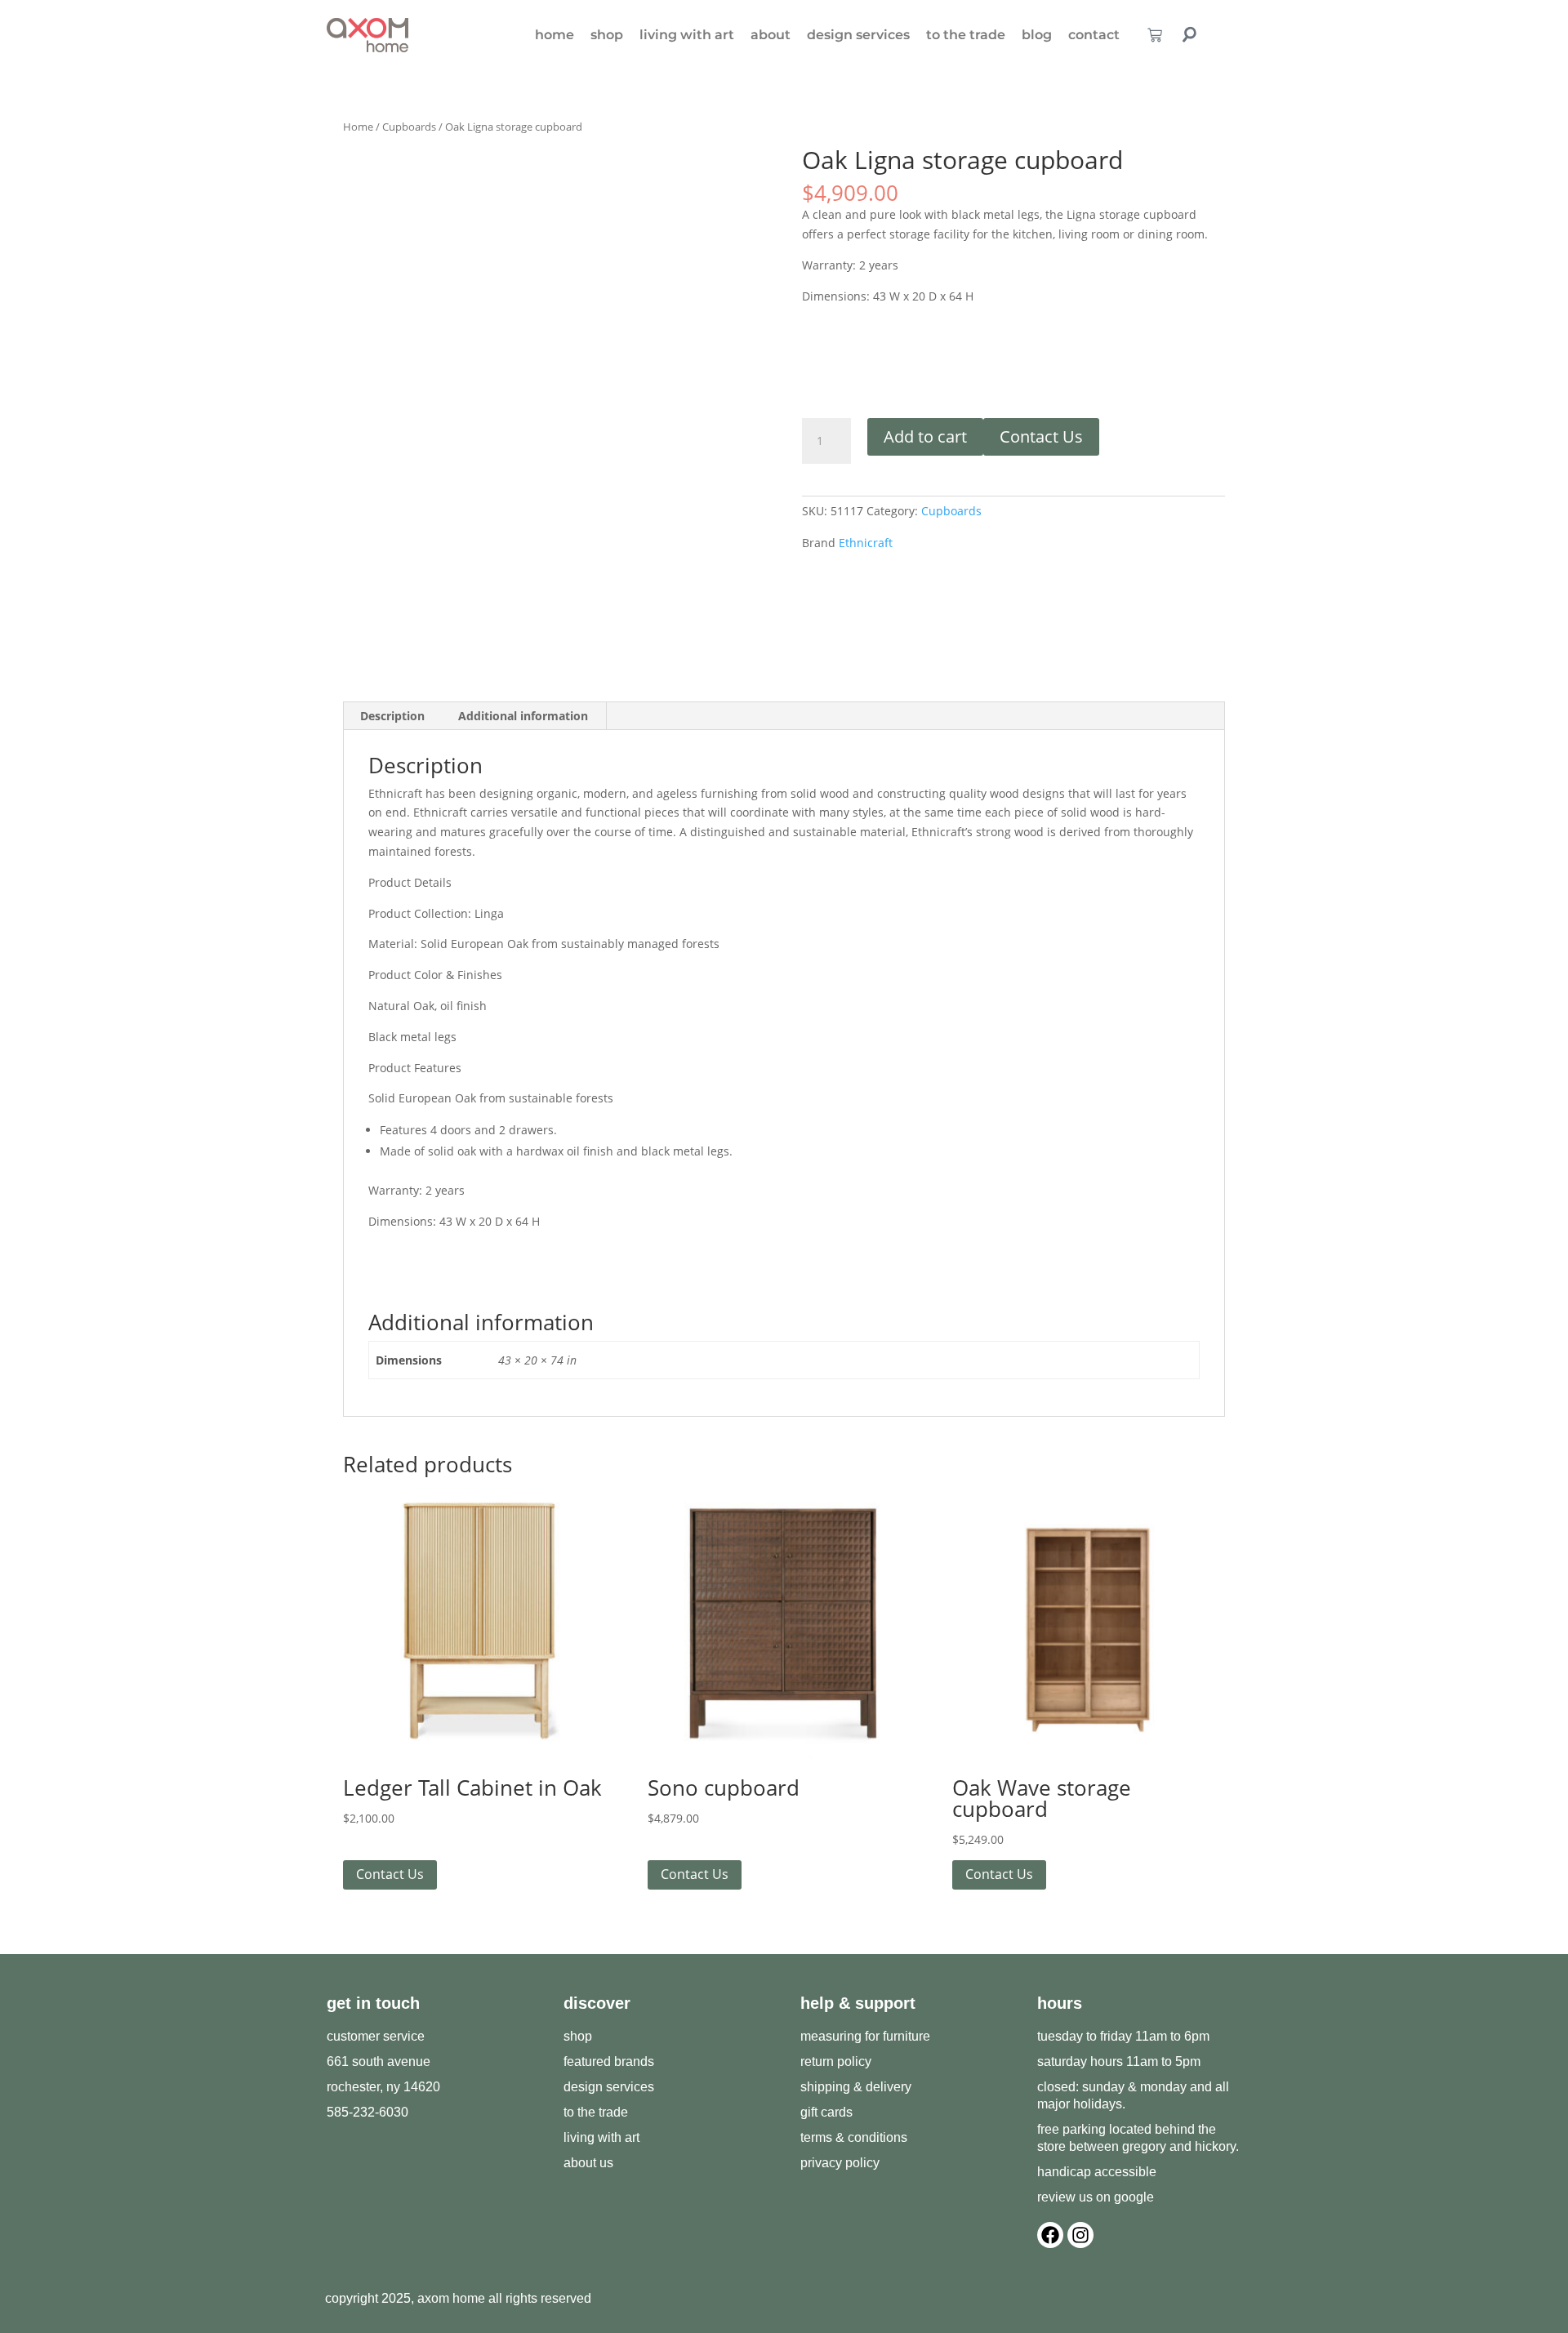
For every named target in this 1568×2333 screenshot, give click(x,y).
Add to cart (925, 436)
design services (858, 35)
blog (1037, 35)
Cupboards (409, 127)
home (555, 35)
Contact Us (1041, 436)
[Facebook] (1050, 2235)
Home (358, 127)
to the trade (966, 35)
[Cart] (1155, 35)
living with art (687, 35)
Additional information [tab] (523, 716)
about (771, 35)
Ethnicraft (866, 543)
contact (1094, 35)
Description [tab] (392, 716)
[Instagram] (1080, 2235)
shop (607, 35)
